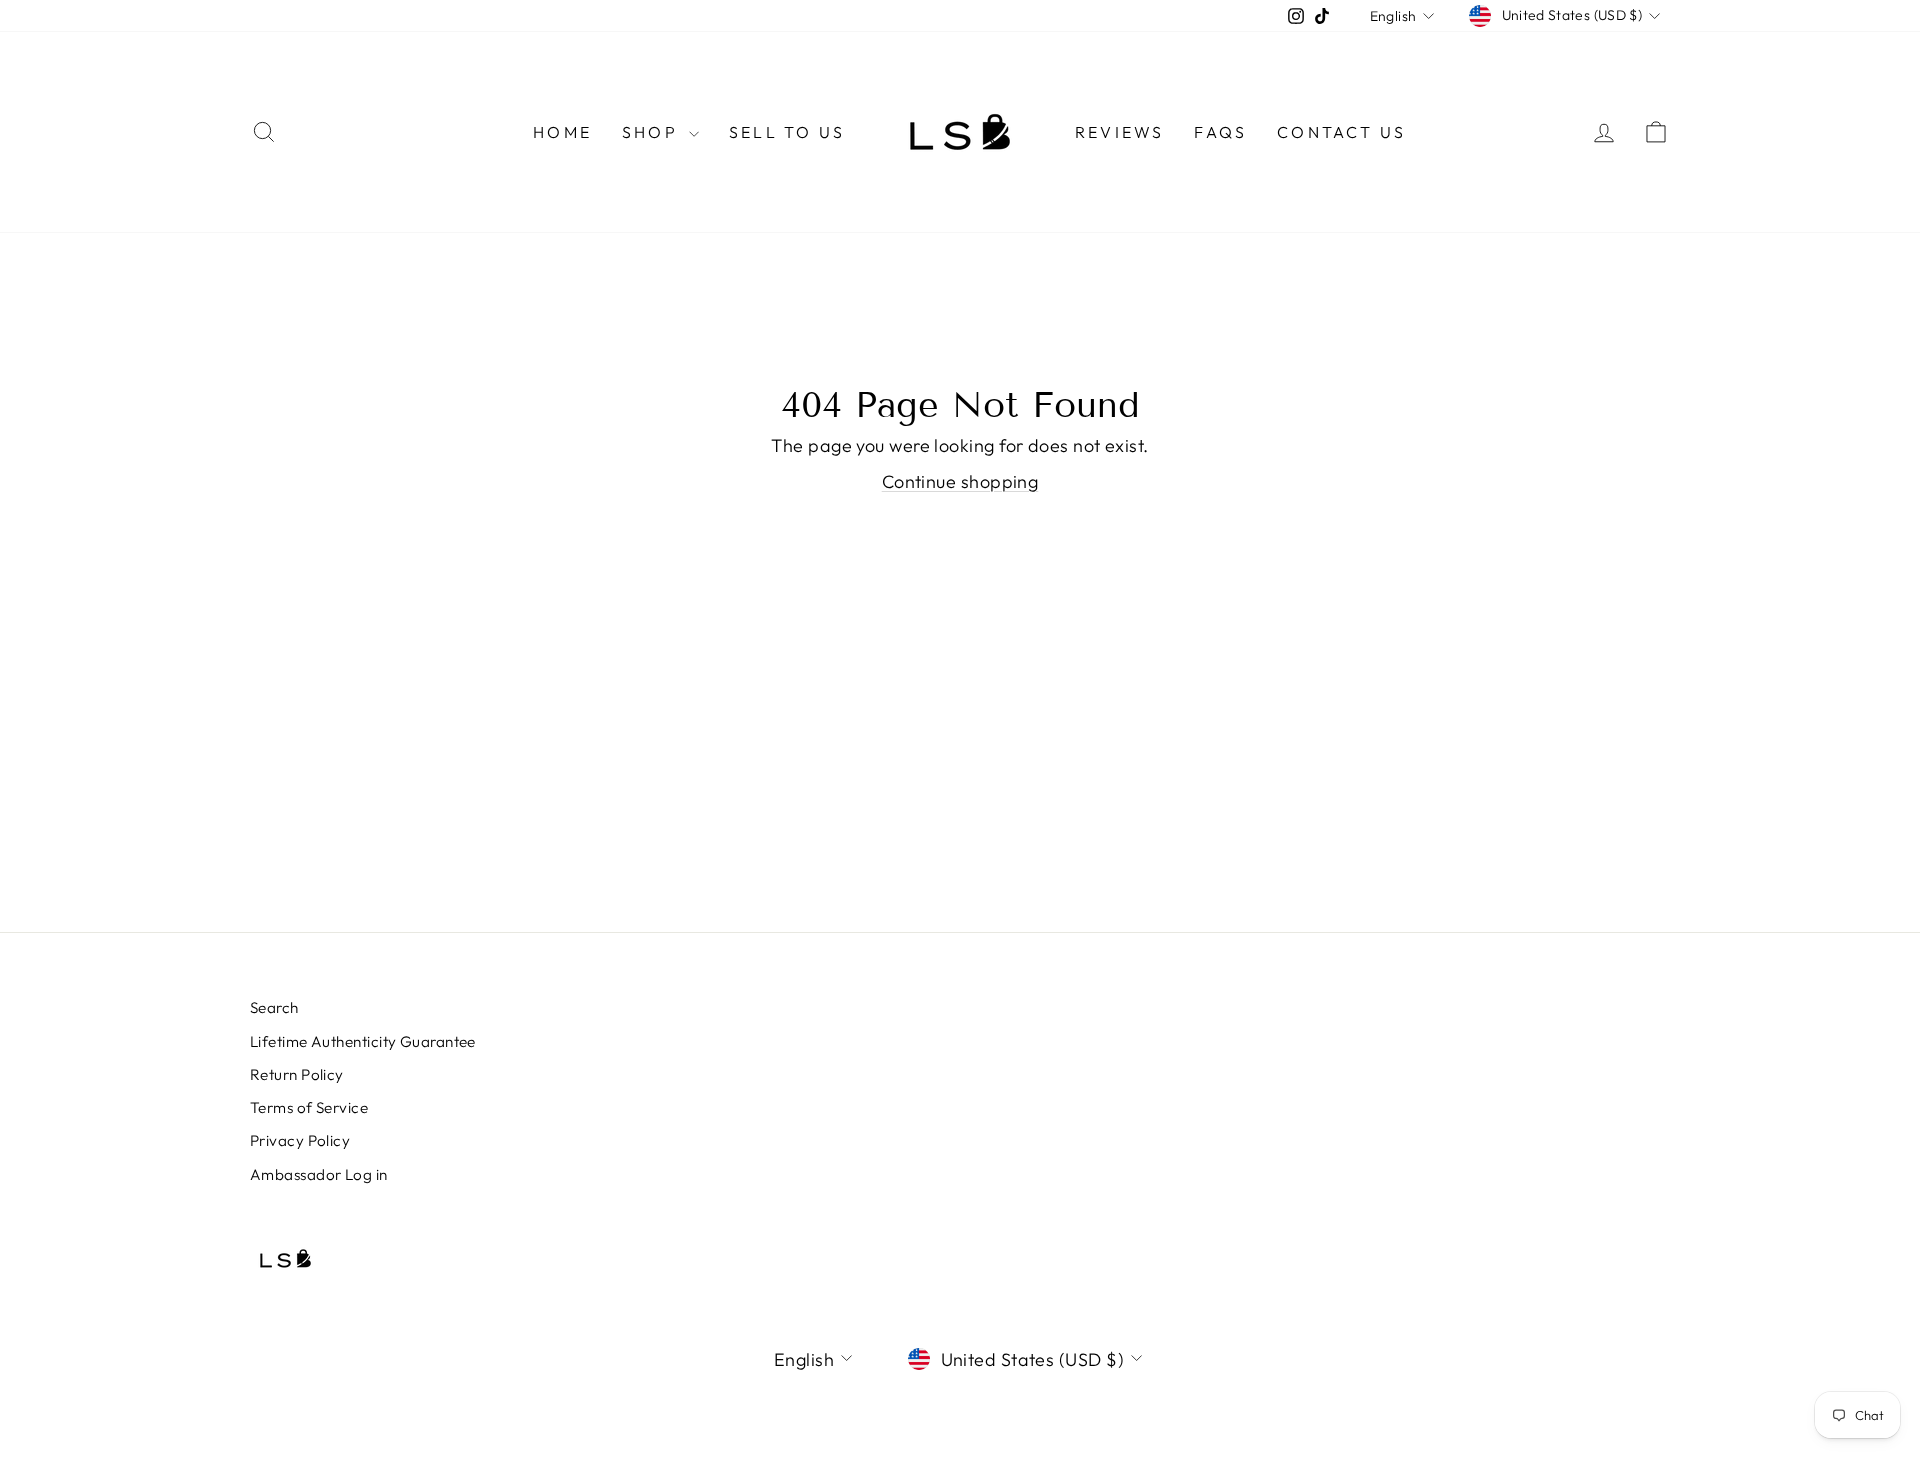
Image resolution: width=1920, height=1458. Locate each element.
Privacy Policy (300, 1140)
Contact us (1341, 132)
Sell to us (787, 132)
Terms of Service (309, 1107)
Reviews (1119, 132)
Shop (653, 132)
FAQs (1220, 132)
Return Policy (297, 1074)
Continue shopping (960, 481)
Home (562, 132)
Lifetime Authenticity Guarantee (363, 1041)
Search (274, 1007)
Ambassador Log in (319, 1174)
